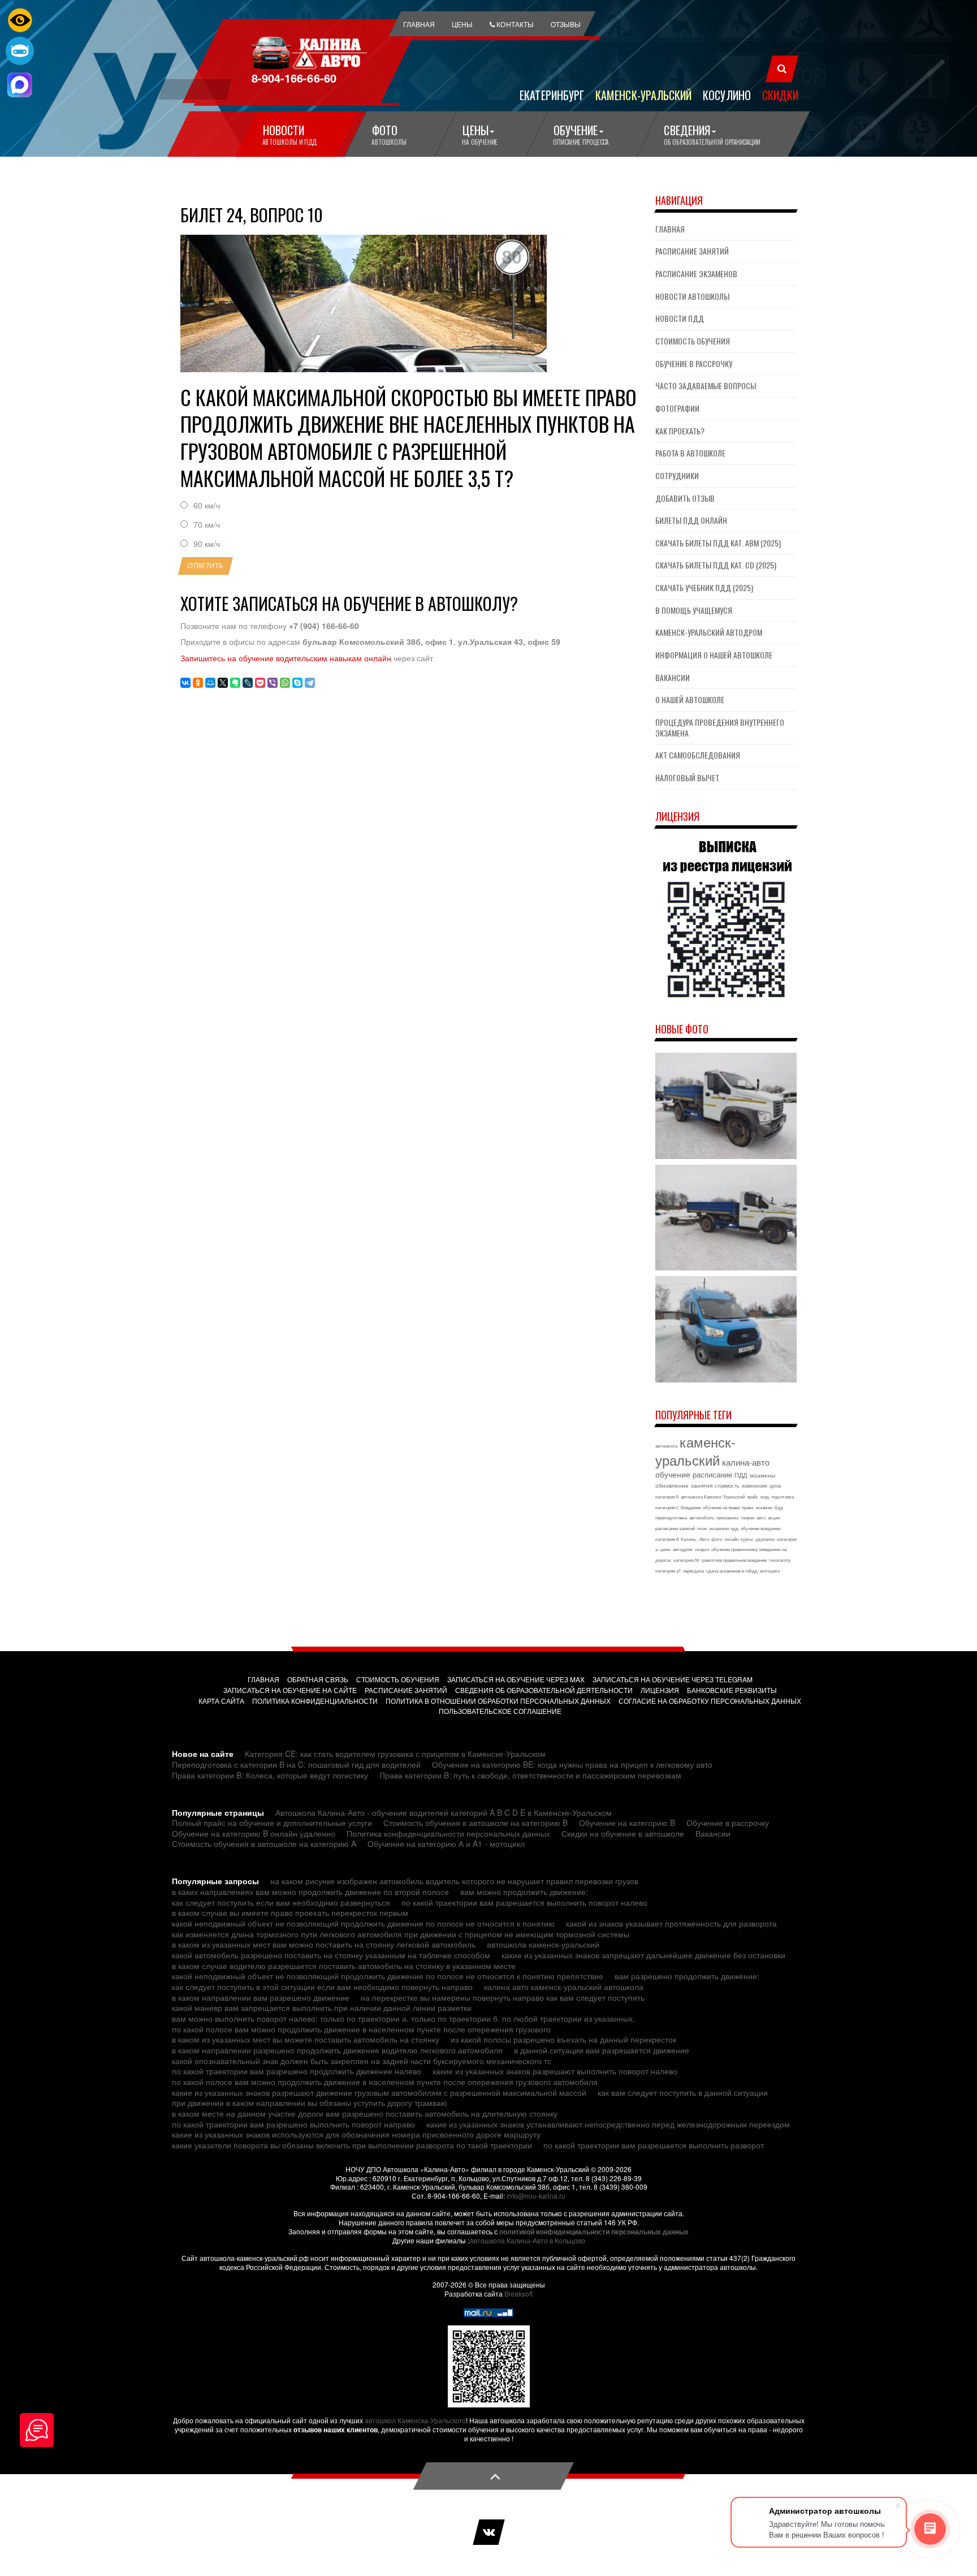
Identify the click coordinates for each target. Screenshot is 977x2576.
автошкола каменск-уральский (543, 1944)
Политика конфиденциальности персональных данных (448, 1833)
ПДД (741, 1475)
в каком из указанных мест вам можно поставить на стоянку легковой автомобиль (324, 1944)
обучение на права (721, 1507)
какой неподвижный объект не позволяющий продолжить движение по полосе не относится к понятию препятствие (388, 1976)
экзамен (764, 1507)
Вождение (691, 1507)
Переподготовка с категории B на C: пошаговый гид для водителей (296, 1764)
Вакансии (673, 677)
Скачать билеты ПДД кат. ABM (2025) (718, 543)
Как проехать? (680, 431)
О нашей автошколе (690, 699)
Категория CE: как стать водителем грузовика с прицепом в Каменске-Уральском (395, 1754)
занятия (702, 1485)
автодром (683, 1549)
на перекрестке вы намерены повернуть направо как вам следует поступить (503, 1997)
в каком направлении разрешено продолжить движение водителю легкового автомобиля (337, 2050)
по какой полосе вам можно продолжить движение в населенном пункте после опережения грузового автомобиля (385, 2082)
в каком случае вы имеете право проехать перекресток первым (290, 1912)
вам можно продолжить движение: (524, 1892)
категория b (667, 1496)
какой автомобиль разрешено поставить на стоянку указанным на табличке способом (331, 1955)
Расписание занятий (692, 251)
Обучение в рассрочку (694, 363)
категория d (667, 1539)
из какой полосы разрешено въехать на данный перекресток (563, 2039)
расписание (712, 1474)
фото (717, 1539)
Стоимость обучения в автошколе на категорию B (475, 1823)
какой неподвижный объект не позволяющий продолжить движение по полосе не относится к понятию (363, 1923)
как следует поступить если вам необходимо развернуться (281, 1902)
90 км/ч (207, 544)
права (747, 1507)
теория (747, 1517)
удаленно (765, 1539)
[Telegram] (310, 683)
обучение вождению (761, 1528)
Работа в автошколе (690, 453)
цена (775, 1486)
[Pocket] (260, 683)
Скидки (780, 94)
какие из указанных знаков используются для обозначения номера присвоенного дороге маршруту (356, 2134)
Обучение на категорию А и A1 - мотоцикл (446, 1843)
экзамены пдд (724, 1528)
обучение (673, 1474)
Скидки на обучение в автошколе (623, 1833)
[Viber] (273, 683)
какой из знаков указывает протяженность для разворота (671, 1923)
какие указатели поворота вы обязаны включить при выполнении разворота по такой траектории (352, 2145)
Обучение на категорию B (627, 1823)
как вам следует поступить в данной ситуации (683, 2092)
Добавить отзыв (685, 498)
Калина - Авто (695, 1539)
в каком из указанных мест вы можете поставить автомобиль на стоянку (306, 2039)
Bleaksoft (518, 2293)
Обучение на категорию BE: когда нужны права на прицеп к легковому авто (572, 1764)
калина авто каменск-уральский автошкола (564, 1987)
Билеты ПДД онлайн (691, 520)
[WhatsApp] (285, 683)
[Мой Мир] (210, 683)
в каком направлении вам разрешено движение (261, 1997)
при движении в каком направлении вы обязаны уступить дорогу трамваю (310, 2103)
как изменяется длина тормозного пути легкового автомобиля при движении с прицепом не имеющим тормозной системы (401, 1934)
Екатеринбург (552, 94)
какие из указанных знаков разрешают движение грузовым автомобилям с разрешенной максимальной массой (379, 2092)
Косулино (727, 94)
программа (727, 1517)
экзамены (762, 1475)
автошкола (666, 1446)
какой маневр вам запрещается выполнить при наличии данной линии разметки (322, 2008)
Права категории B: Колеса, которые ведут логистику (270, 1775)
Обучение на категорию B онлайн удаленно (254, 1833)
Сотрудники (677, 475)
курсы (747, 1539)
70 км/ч (207, 525)
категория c (667, 1507)
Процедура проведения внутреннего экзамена (720, 727)
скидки (702, 1549)
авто (761, 1517)
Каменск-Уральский (643, 94)
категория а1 (668, 1571)
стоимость (727, 1486)
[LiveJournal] (248, 683)
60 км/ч (207, 505)
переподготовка (671, 1517)
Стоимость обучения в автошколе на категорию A (264, 1843)
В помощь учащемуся (694, 610)
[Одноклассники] (198, 683)
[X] (223, 683)
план (702, 1528)
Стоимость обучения (693, 341)
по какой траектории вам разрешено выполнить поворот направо (293, 2124)
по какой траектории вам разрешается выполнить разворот (654, 2145)
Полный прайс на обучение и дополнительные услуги (272, 1823)
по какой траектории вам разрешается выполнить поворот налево (524, 1902)
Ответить (206, 566)
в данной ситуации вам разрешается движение (602, 2050)
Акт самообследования (698, 755)
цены (665, 1549)
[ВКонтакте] (185, 683)
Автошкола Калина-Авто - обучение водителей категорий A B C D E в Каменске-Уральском (444, 1812)
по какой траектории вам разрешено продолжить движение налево (297, 2071)
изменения (755, 1486)
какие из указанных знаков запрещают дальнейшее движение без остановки (643, 1955)
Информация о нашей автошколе (714, 655)
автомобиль (702, 1517)
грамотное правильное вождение (734, 1560)
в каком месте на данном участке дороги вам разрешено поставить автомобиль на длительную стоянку (365, 2113)
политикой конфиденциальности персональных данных (594, 2232)
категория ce (686, 1560)
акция (774, 1517)
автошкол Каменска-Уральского (415, 2420)
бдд (779, 1507)
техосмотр (780, 1560)
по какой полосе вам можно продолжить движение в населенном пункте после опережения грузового (361, 2029)
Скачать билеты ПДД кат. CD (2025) (716, 565)
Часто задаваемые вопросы (706, 385)
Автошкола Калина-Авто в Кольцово (527, 2240)
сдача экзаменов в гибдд (732, 1571)
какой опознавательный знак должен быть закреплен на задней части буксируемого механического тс (362, 2061)
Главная (670, 229)
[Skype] (297, 683)
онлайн (731, 1539)
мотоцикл (770, 1571)
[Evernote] (235, 683)
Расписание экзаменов (696, 273)
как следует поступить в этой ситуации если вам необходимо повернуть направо (322, 1987)
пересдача (693, 1571)
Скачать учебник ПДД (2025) (704, 587)
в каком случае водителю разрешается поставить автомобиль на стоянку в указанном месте (344, 1966)
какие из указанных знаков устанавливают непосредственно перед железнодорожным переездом (608, 2124)
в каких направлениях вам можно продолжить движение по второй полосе (310, 1892)
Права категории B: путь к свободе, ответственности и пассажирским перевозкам (530, 1775)
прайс (753, 1496)
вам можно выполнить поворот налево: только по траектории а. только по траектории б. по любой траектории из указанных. (403, 2018)
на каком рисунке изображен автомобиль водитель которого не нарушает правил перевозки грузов (454, 1881)
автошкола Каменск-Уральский (713, 1496)
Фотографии (677, 408)
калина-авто (746, 1462)
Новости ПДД (680, 318)
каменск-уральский (695, 1451)
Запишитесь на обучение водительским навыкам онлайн (286, 658)
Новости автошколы (692, 296)
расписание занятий (675, 1528)
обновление (672, 1485)
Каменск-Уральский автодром (709, 632)
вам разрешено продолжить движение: (687, 1976)
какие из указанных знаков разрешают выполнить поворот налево (555, 2071)
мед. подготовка (777, 1496)
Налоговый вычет (687, 777)
